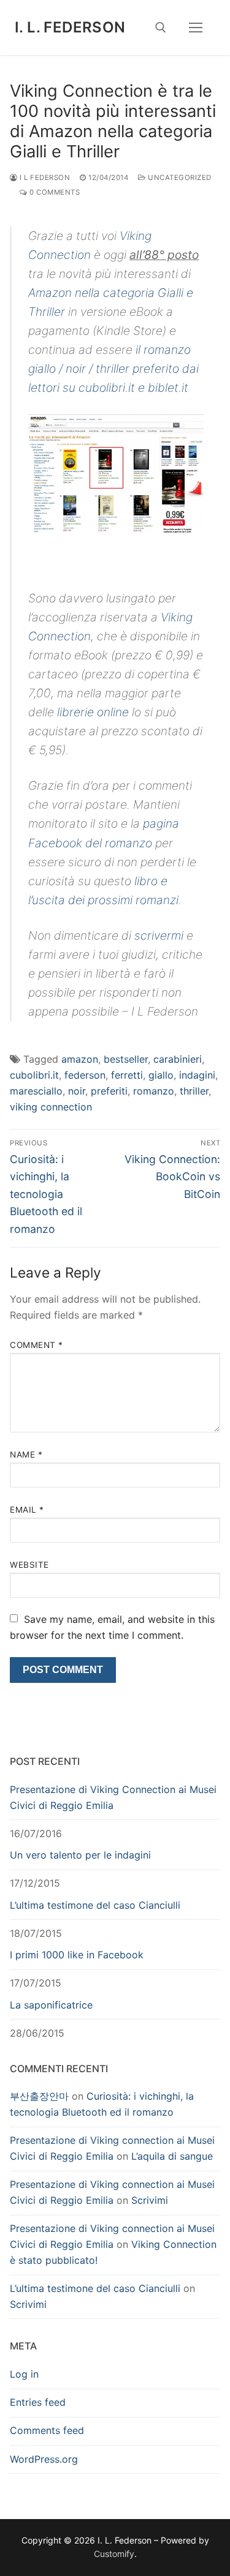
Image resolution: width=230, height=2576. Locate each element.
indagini (197, 1075)
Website (29, 1565)
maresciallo (36, 1091)
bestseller (126, 1059)
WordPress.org (44, 2459)
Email (27, 1510)
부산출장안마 (39, 2096)
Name (26, 1455)
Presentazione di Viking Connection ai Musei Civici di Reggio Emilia (113, 1797)
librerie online (93, 712)
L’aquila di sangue (172, 2156)
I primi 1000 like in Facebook (77, 1955)
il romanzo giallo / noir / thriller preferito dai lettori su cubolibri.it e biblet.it (113, 369)
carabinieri (178, 1059)
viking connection (51, 1107)
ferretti (127, 1075)
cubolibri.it (34, 1075)
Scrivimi (150, 2200)
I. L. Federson (70, 27)
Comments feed (47, 2430)
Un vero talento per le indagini (80, 1855)
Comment (36, 1345)
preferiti (109, 1091)
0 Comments (54, 192)
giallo (161, 1075)
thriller (194, 1091)
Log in (24, 2374)
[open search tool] (161, 28)
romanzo (154, 1091)
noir (77, 1091)
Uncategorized (179, 178)
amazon (80, 1059)
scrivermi (159, 935)
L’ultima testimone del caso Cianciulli (95, 1905)
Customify (114, 2554)
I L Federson (44, 178)
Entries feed (38, 2402)
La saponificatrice (51, 2005)
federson (85, 1075)
